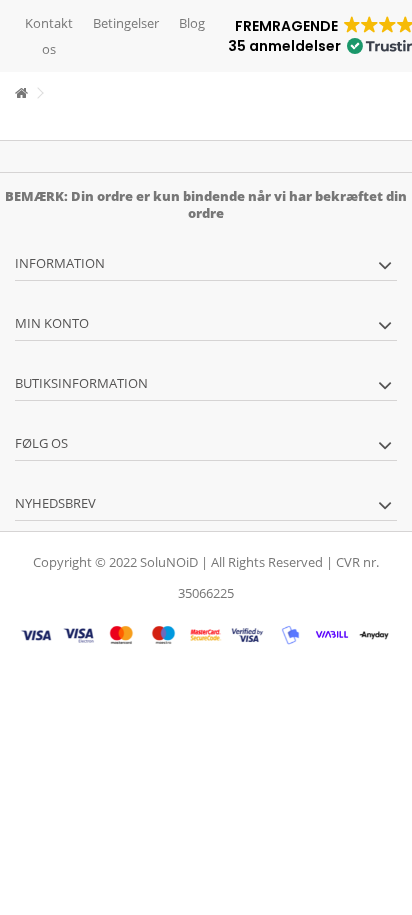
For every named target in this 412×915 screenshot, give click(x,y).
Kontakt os (49, 36)
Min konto (52, 323)
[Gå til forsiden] (21, 93)
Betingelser (126, 23)
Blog (192, 23)
